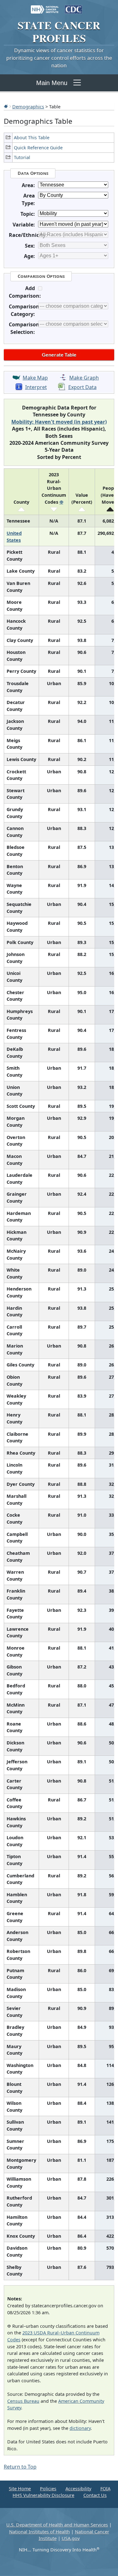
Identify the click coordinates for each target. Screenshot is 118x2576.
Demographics (28, 106)
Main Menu (52, 83)
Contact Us (95, 2495)
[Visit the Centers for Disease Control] (74, 6)
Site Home (20, 2489)
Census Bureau (23, 2401)
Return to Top (20, 2467)
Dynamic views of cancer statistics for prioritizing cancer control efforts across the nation (59, 58)
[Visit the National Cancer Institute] (45, 6)
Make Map (35, 378)
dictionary (80, 2428)
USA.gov (71, 2538)
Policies (48, 2489)
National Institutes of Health (39, 2532)
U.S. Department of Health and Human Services (57, 2525)
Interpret (36, 387)
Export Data (82, 387)
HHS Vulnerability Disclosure (43, 2495)
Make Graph (84, 378)
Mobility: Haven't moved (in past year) (59, 422)
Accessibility (78, 2489)
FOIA (105, 2489)
